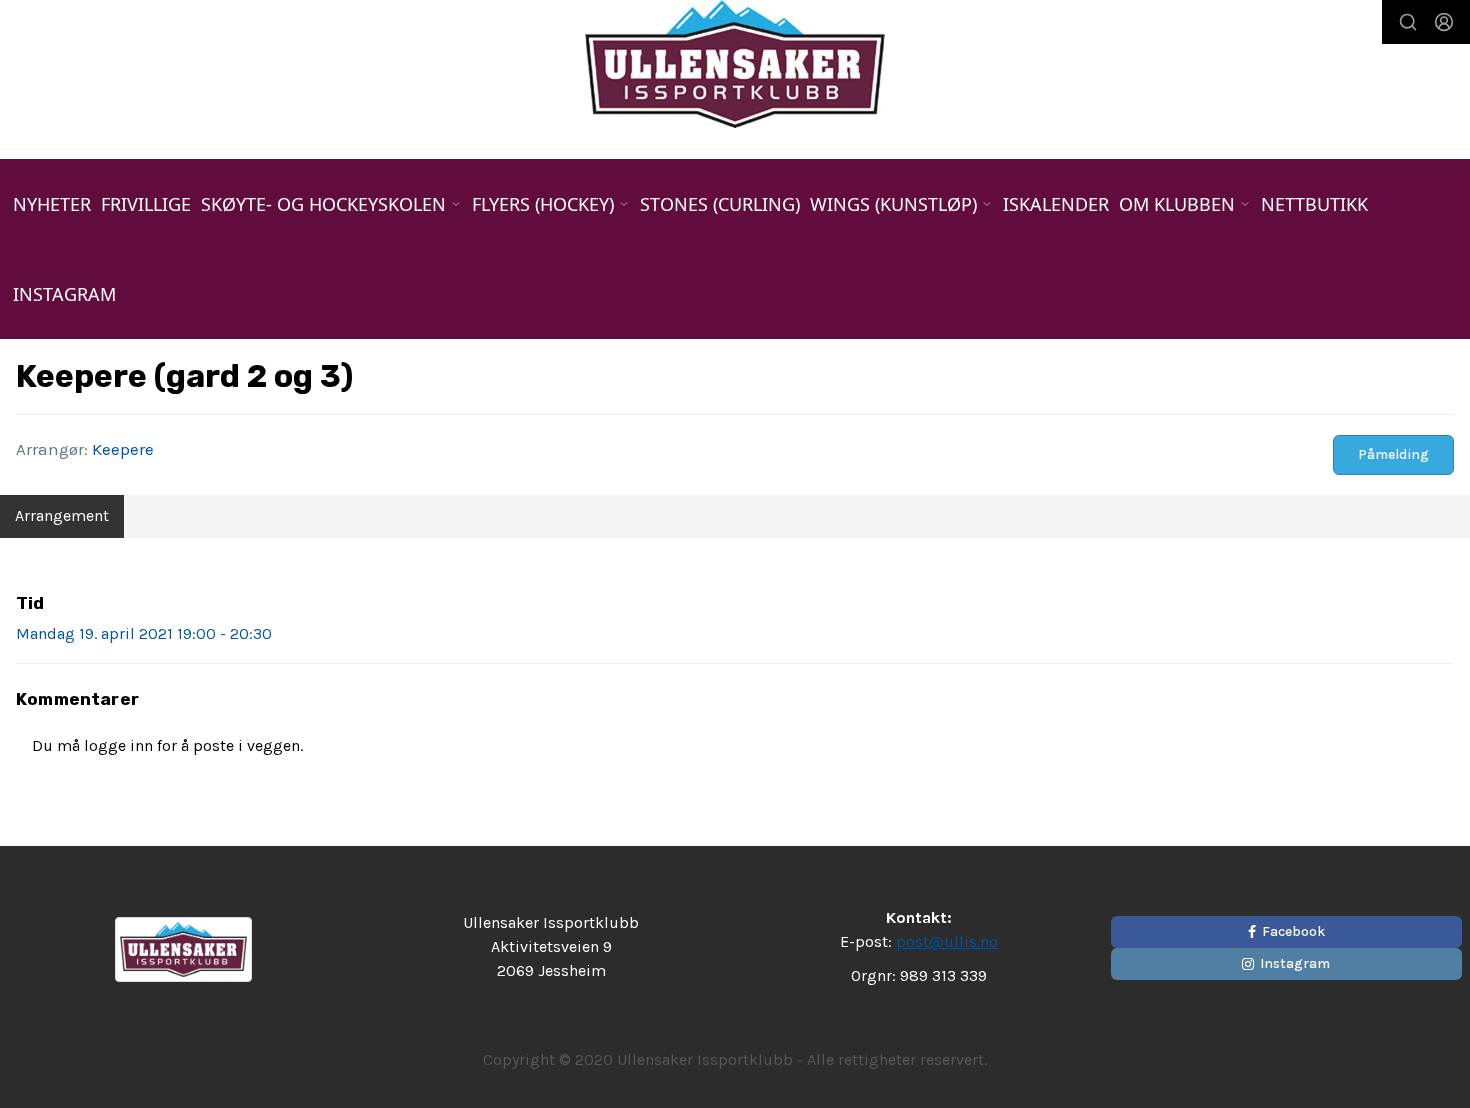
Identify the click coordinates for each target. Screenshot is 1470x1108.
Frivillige (146, 204)
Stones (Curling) (720, 204)
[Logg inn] (1444, 22)
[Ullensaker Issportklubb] (735, 64)
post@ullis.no (947, 941)
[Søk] (1408, 22)
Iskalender (1056, 204)
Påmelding (1393, 454)
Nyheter (52, 204)
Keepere (123, 449)
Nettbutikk (1314, 204)
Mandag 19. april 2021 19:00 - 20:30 (144, 633)
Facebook (1293, 931)
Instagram (64, 294)
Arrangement (62, 515)
